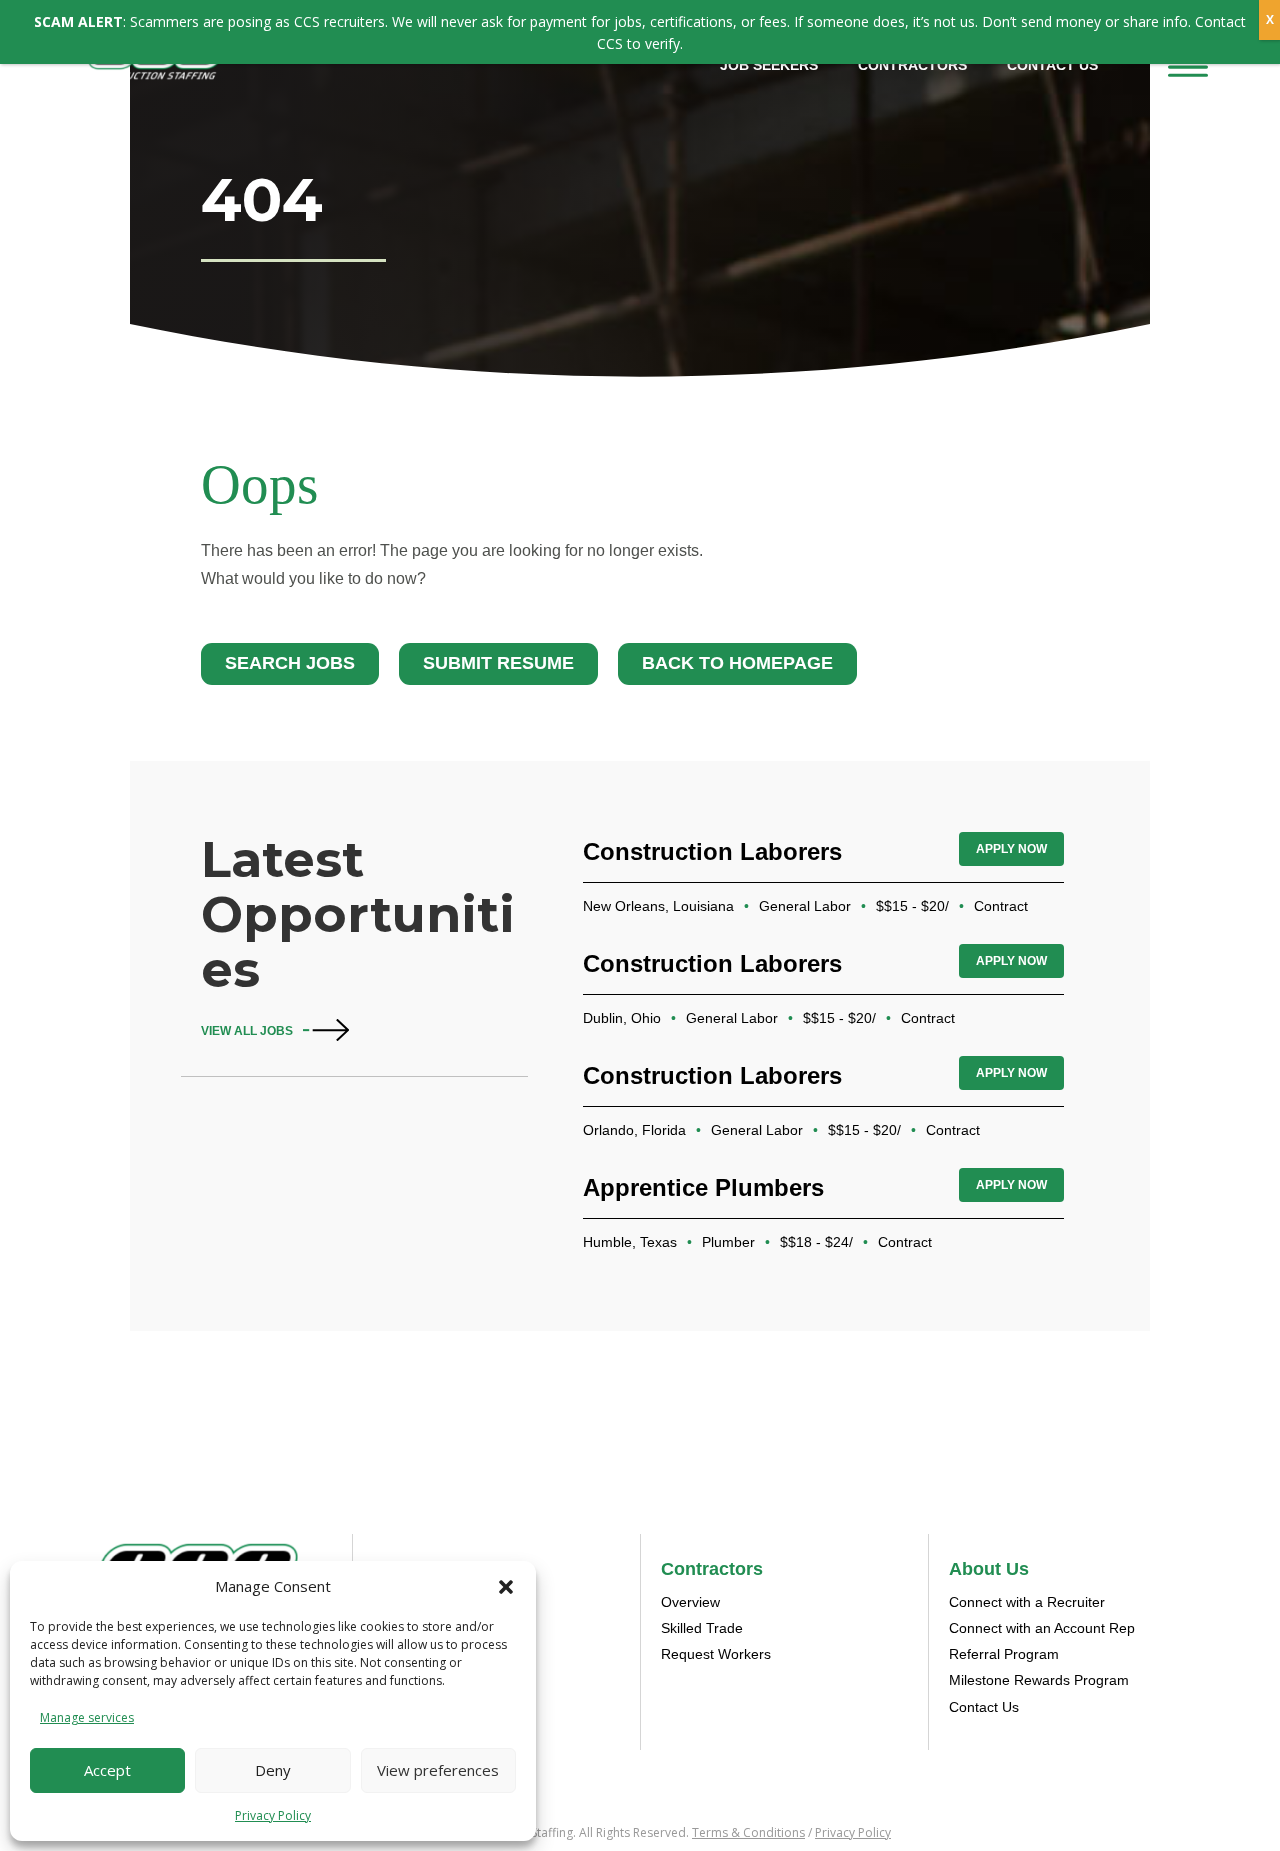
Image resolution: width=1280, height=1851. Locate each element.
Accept (107, 1770)
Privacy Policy (273, 1815)
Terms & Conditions (748, 1832)
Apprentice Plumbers (703, 1187)
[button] (506, 1587)
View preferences (438, 1770)
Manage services (87, 1717)
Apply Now (1011, 849)
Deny (273, 1770)
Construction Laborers (712, 851)
